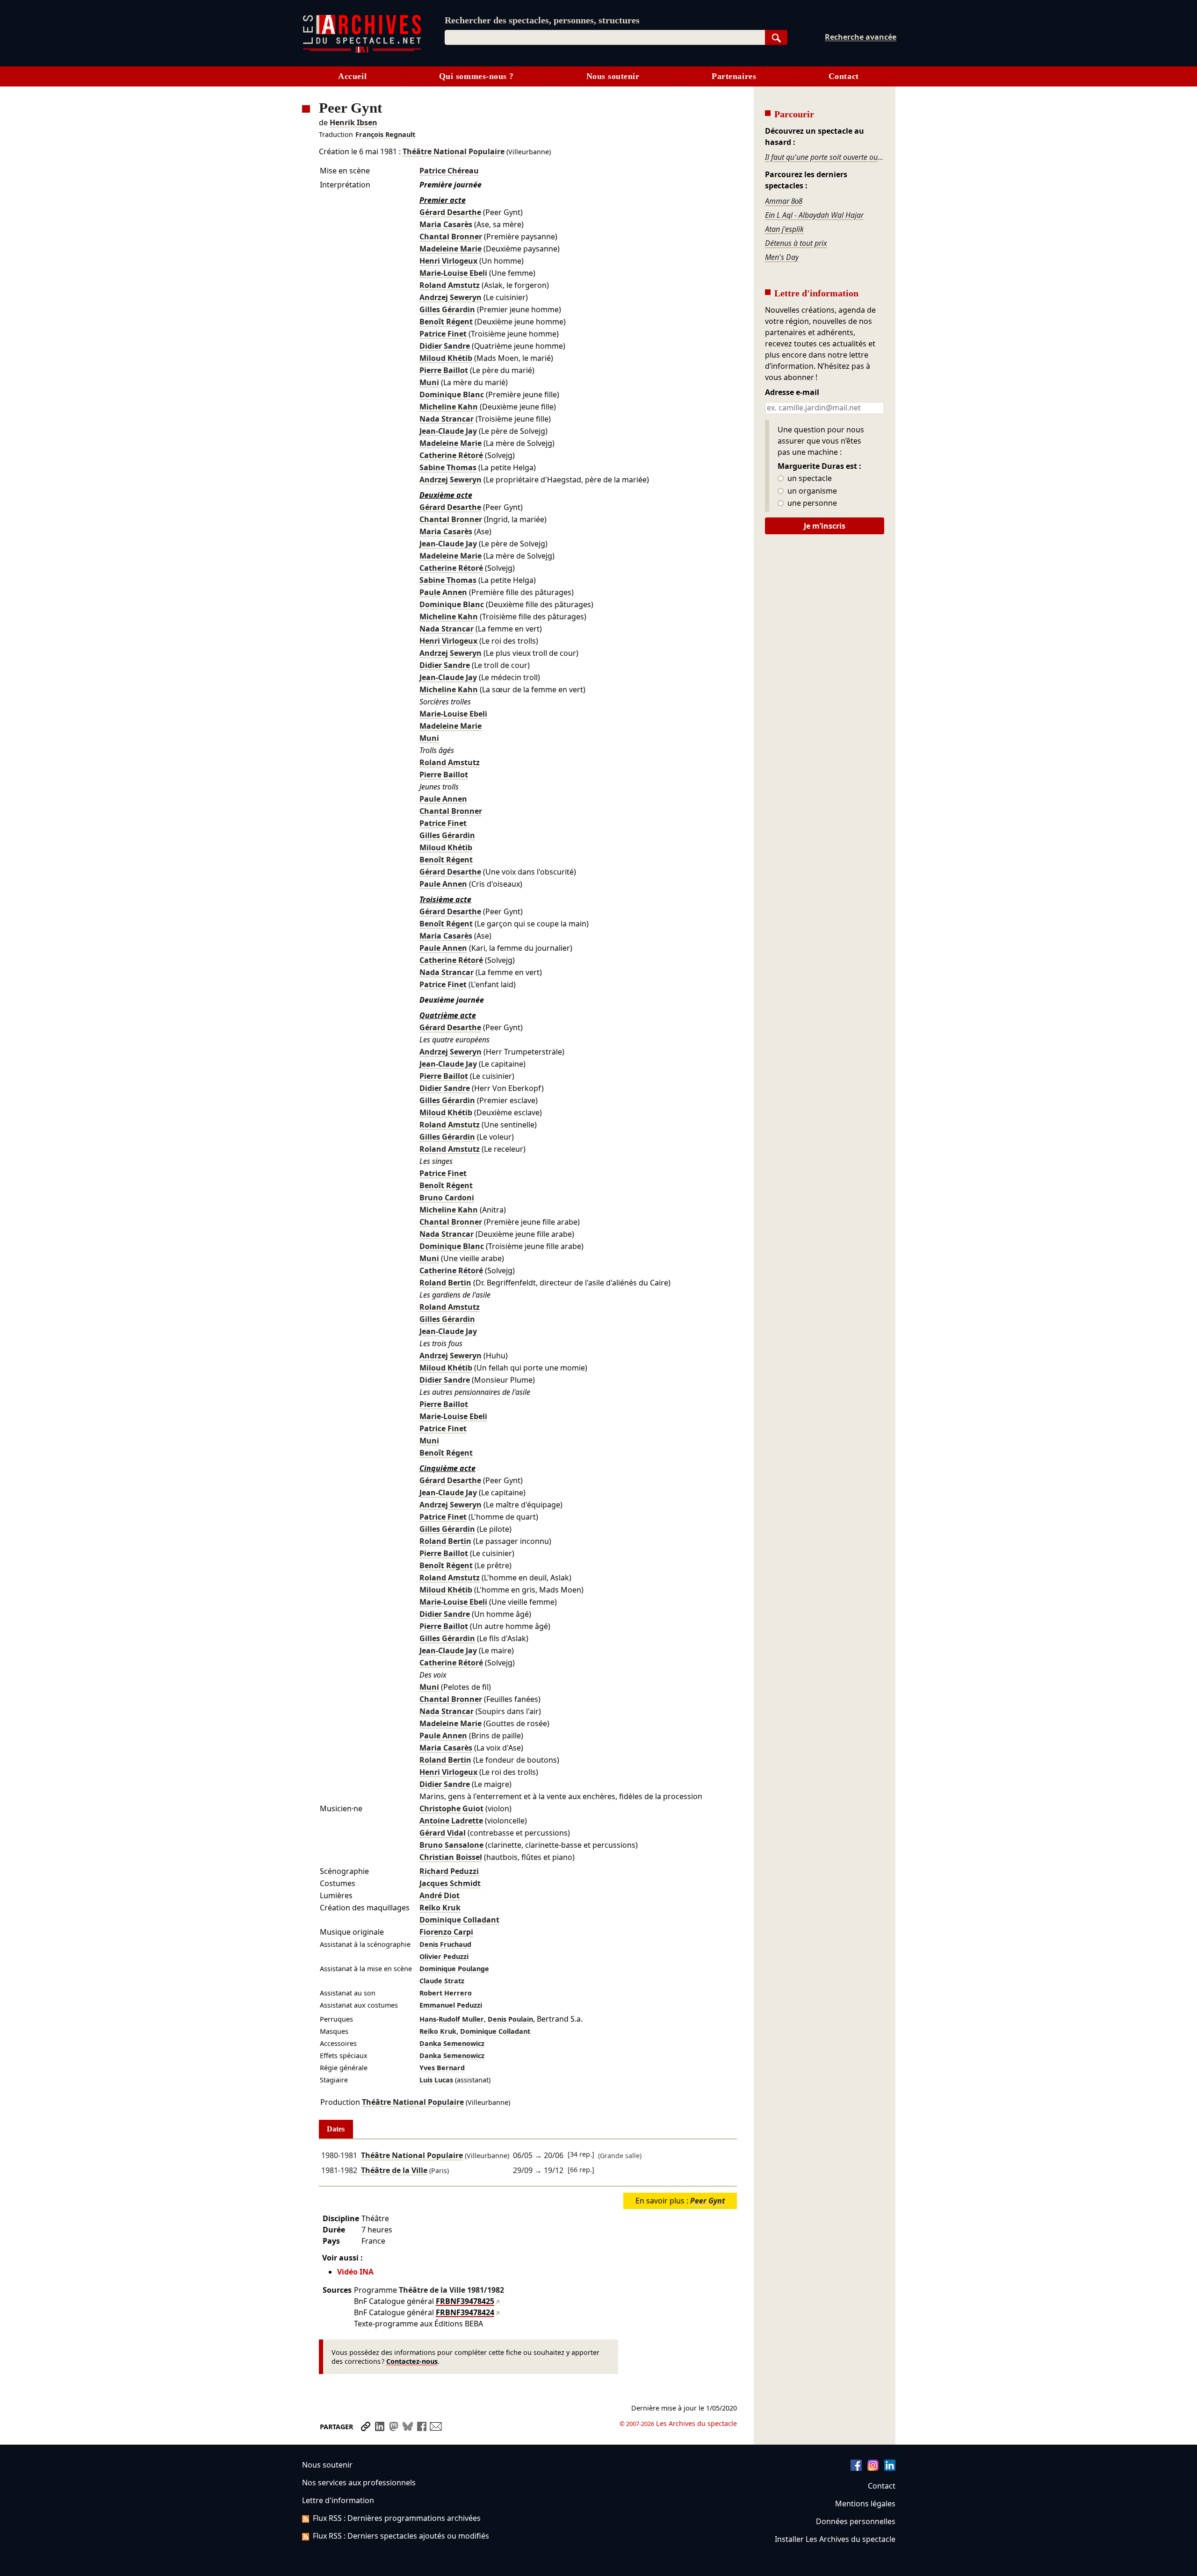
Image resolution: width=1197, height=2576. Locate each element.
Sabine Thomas (448, 467)
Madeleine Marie (451, 249)
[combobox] (605, 37)
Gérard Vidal (443, 1833)
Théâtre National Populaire (454, 151)
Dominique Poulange (454, 1969)
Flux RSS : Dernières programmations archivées (397, 2518)
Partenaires (734, 76)
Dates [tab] (336, 2129)
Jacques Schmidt (450, 1883)
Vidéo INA (355, 2272)
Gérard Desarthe (450, 212)
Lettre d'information (338, 2500)
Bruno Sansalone (451, 1845)
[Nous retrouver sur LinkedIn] (890, 2468)
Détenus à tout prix (796, 243)
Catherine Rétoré (451, 455)
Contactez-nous (412, 2361)
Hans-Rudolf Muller (452, 2019)
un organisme (811, 491)
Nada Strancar (447, 419)
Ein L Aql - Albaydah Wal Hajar (814, 215)
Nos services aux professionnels (359, 2483)
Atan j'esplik (784, 229)
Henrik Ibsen (353, 122)
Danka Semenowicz (452, 2043)
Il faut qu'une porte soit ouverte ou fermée (824, 157)
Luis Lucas (436, 2080)
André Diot (440, 1895)
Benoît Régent (446, 322)
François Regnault (385, 134)
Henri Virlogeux (448, 261)
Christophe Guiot (451, 1808)
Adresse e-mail (792, 393)
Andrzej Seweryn (451, 297)
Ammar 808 (784, 201)
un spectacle (809, 479)
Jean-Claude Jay (448, 431)
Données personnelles (856, 2521)
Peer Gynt (708, 2201)
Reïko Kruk (440, 1908)
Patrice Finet (443, 334)
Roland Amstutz (450, 285)
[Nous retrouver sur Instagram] (873, 2468)
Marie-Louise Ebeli (453, 273)
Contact (844, 76)
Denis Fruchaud (445, 1944)
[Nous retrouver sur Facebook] (856, 2468)
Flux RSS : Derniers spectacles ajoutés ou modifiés (401, 2536)
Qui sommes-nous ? (476, 76)
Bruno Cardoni (447, 1198)
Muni (429, 382)
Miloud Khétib (446, 358)
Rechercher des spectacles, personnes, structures (542, 20)
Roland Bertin (445, 1283)
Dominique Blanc (452, 395)
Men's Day (782, 257)
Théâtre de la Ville (394, 2170)
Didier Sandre (445, 346)
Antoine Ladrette (451, 1821)
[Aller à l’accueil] (362, 51)
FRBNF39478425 (465, 2301)
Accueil (352, 76)
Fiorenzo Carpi (446, 1932)
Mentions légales (865, 2504)
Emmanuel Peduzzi (451, 2005)
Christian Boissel (451, 1857)
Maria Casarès (446, 224)
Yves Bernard (442, 2068)
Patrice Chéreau (449, 171)
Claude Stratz (442, 1981)
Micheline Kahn (449, 407)
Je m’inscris (825, 526)
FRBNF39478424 (465, 2312)
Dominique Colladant (459, 1920)
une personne (811, 503)
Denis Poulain (510, 2019)
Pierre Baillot (444, 370)
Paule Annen (443, 592)
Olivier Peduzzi (444, 1956)
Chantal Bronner (451, 237)
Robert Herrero (446, 1993)
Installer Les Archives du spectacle (835, 2539)
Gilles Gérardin (447, 309)
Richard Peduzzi (449, 1871)
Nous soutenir (613, 76)
